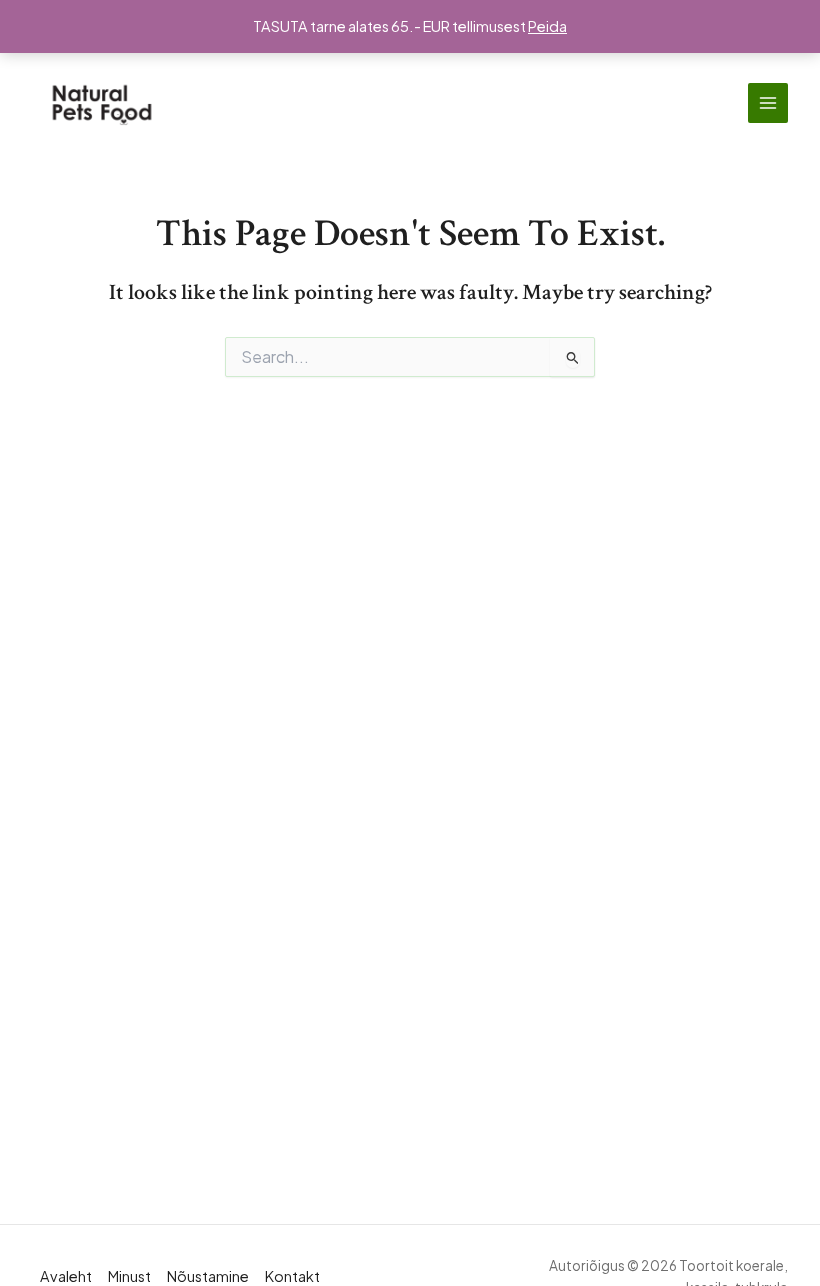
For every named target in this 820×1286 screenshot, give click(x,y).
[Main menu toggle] (768, 103)
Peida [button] (547, 26)
